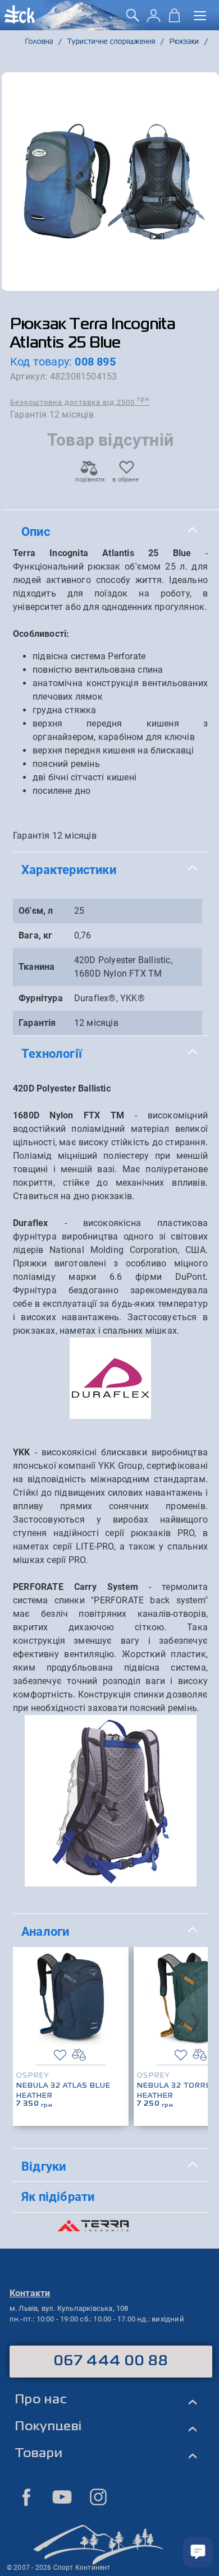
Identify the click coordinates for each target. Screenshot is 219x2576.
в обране (126, 480)
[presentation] (195, 2019)
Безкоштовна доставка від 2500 (80, 402)
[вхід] (154, 19)
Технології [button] (52, 1053)
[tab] (110, 532)
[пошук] (133, 19)
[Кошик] (174, 19)
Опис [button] (36, 531)
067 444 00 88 (111, 2361)
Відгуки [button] (44, 2166)
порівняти (89, 480)
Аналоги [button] (45, 1931)
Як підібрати (58, 2196)
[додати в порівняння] (79, 2055)
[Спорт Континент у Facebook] (26, 2497)
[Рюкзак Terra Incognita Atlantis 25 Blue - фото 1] (110, 182)
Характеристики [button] (69, 870)
